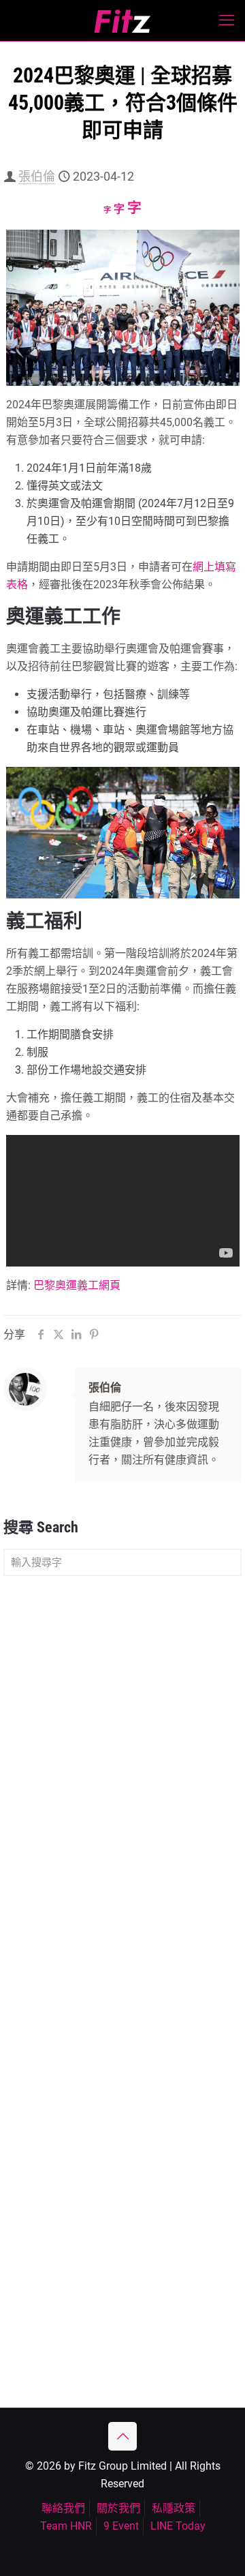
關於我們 (118, 2508)
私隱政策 (174, 2508)
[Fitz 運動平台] (122, 20)
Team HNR (66, 2526)
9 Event (121, 2526)
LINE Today (178, 2526)
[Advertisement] (122, 1719)
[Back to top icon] (122, 2436)
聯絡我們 (63, 2508)
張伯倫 (37, 176)
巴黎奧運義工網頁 (77, 1285)
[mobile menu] (227, 20)
